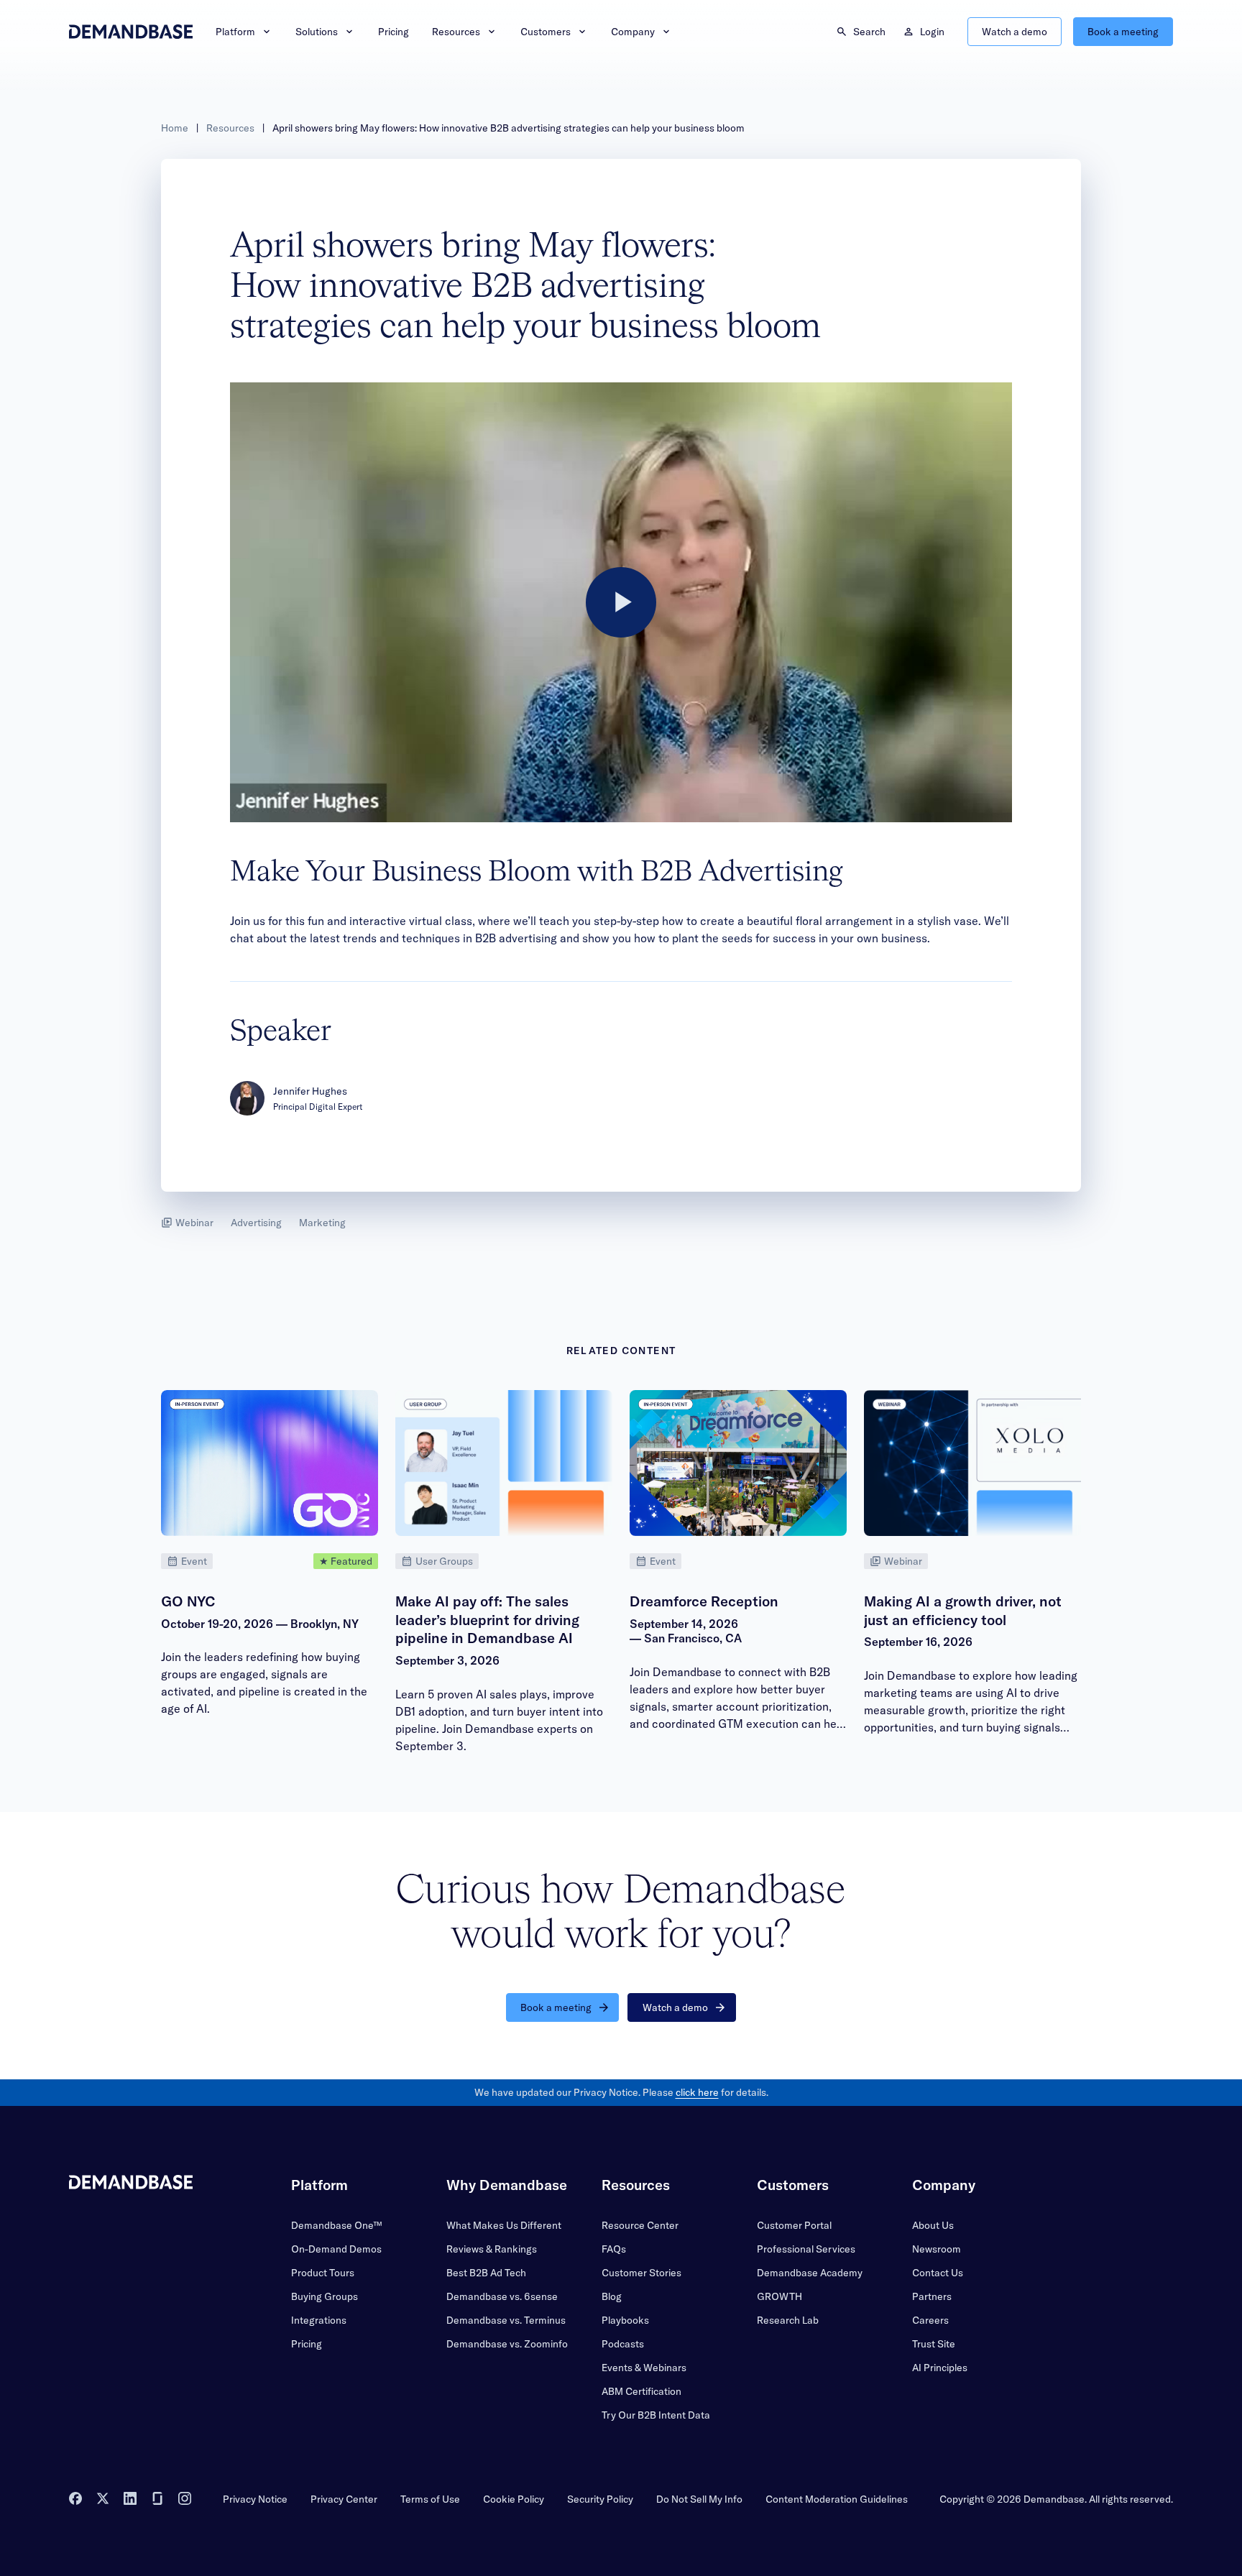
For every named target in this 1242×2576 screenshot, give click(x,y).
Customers (546, 32)
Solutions (317, 32)
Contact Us (938, 2273)
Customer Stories (641, 2273)
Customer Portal (794, 2225)
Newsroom (937, 2249)
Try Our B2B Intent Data (656, 2415)
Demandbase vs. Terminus (506, 2320)
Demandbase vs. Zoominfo (507, 2344)
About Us (933, 2225)
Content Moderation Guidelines (837, 2499)
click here (697, 2092)
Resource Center (640, 2225)
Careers (930, 2320)
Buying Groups (325, 2296)
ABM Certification (641, 2391)
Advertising (256, 1223)
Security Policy (600, 2499)
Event (194, 1561)
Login (932, 32)
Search (869, 32)
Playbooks (625, 2320)
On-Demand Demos (336, 2249)
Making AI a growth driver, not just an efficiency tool (963, 1610)
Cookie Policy (514, 2499)
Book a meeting (1123, 32)
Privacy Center (344, 2499)
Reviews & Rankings (492, 2249)
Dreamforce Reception (704, 1601)
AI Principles (940, 2368)
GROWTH (779, 2296)
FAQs (614, 2249)
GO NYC (188, 1601)
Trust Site (934, 2344)
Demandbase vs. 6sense (502, 2296)
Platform (235, 32)
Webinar (194, 1223)
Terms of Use (430, 2499)
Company (633, 32)
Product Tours (323, 2273)
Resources (456, 32)
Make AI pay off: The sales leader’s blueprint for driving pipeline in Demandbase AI (487, 1619)
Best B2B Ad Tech (486, 2273)
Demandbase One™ (336, 2225)
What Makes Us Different (504, 2225)
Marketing (322, 1223)
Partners (932, 2296)
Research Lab (788, 2320)
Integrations (319, 2320)
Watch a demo (1015, 32)
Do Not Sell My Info (699, 2499)
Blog (612, 2296)
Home (175, 128)
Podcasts (623, 2344)
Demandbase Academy (810, 2273)
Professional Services (806, 2249)
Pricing (394, 32)
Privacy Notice (255, 2499)
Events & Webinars (644, 2368)
